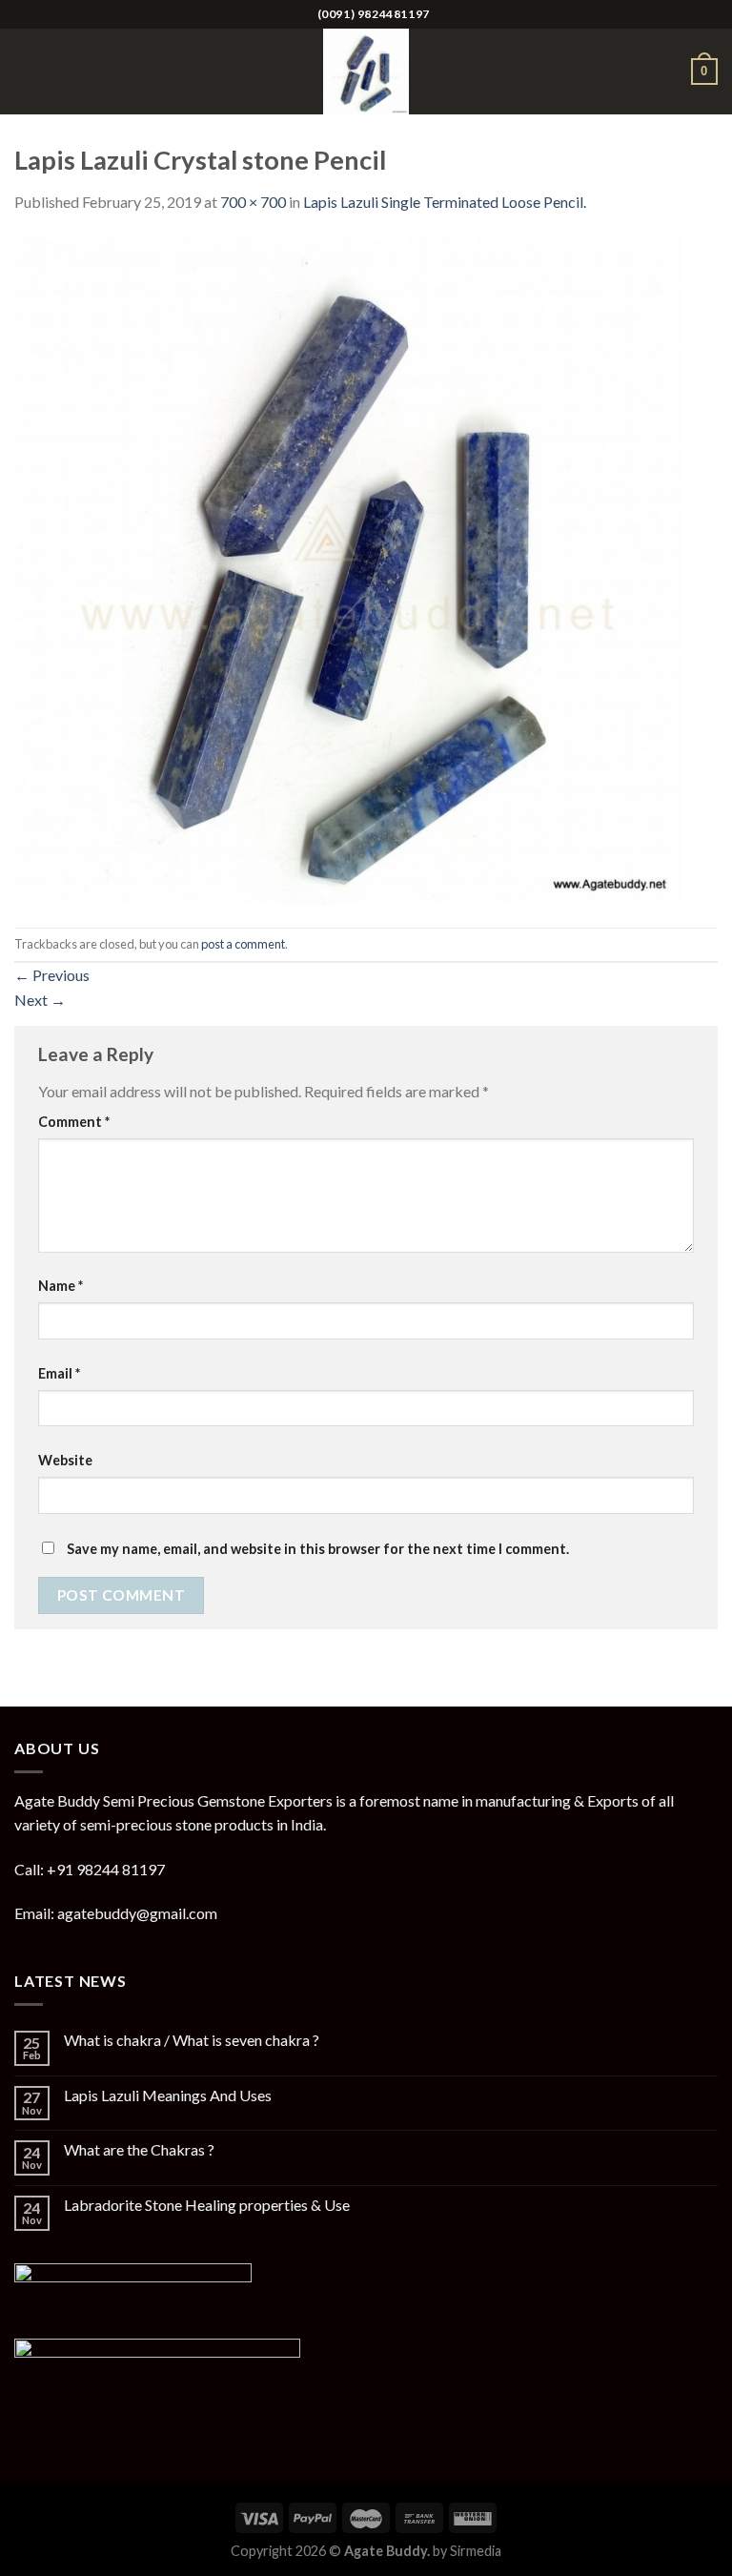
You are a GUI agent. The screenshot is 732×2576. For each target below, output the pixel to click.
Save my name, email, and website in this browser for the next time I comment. (318, 1549)
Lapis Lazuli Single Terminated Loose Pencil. (445, 202)
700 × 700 (253, 202)
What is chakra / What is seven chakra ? (192, 2040)
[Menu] (26, 71)
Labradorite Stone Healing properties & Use (207, 2205)
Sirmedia (476, 2551)
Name (61, 1286)
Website (65, 1460)
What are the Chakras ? (139, 2149)
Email (59, 1373)
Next (40, 1000)
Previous (52, 975)
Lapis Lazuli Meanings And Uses (168, 2095)
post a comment (243, 944)
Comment (74, 1122)
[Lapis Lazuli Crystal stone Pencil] (348, 569)
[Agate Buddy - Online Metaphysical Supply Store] (366, 72)
